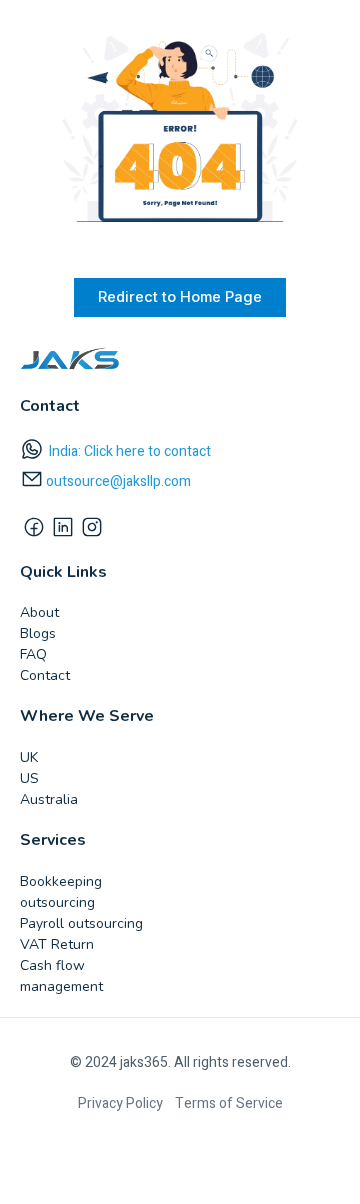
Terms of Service (229, 1103)
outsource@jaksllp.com (118, 481)
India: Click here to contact (130, 451)
